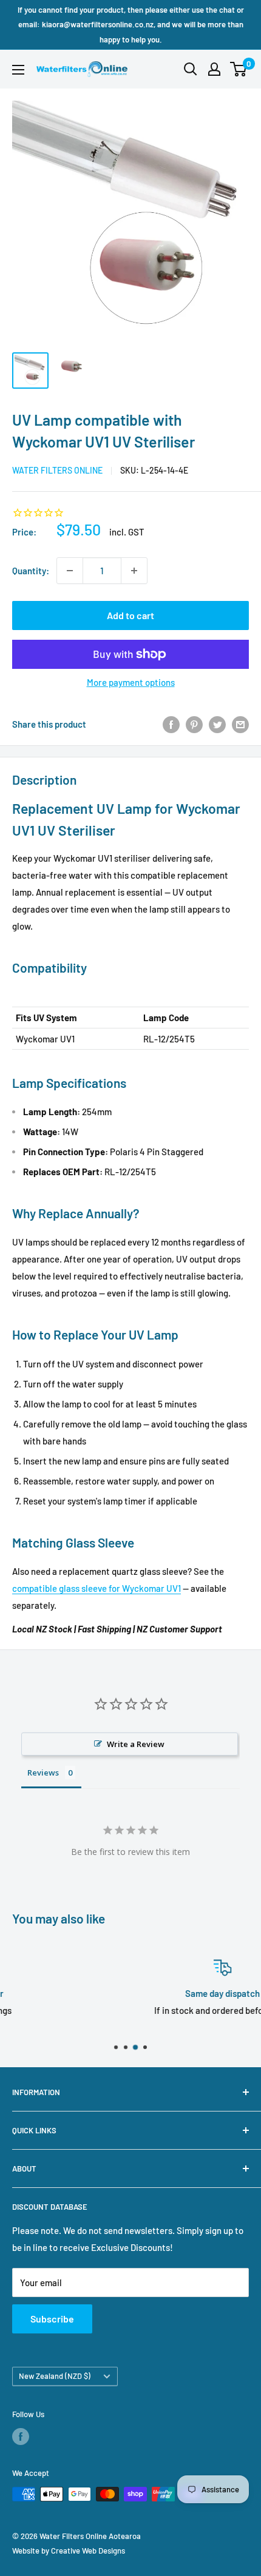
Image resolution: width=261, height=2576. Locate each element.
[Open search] (191, 69)
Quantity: (31, 571)
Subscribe (52, 2319)
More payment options (131, 682)
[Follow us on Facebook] (21, 2437)
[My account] (214, 69)
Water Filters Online (57, 470)
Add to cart (130, 615)
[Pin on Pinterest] (194, 724)
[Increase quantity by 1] (134, 571)
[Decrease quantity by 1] (70, 571)
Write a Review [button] (136, 1744)
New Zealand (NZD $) (55, 2376)
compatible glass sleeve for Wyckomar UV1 (97, 1588)
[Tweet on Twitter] (217, 724)
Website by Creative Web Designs (69, 2551)
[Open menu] (18, 70)
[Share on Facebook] (171, 724)
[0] (239, 69)
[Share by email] (240, 724)
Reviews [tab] (43, 1773)
